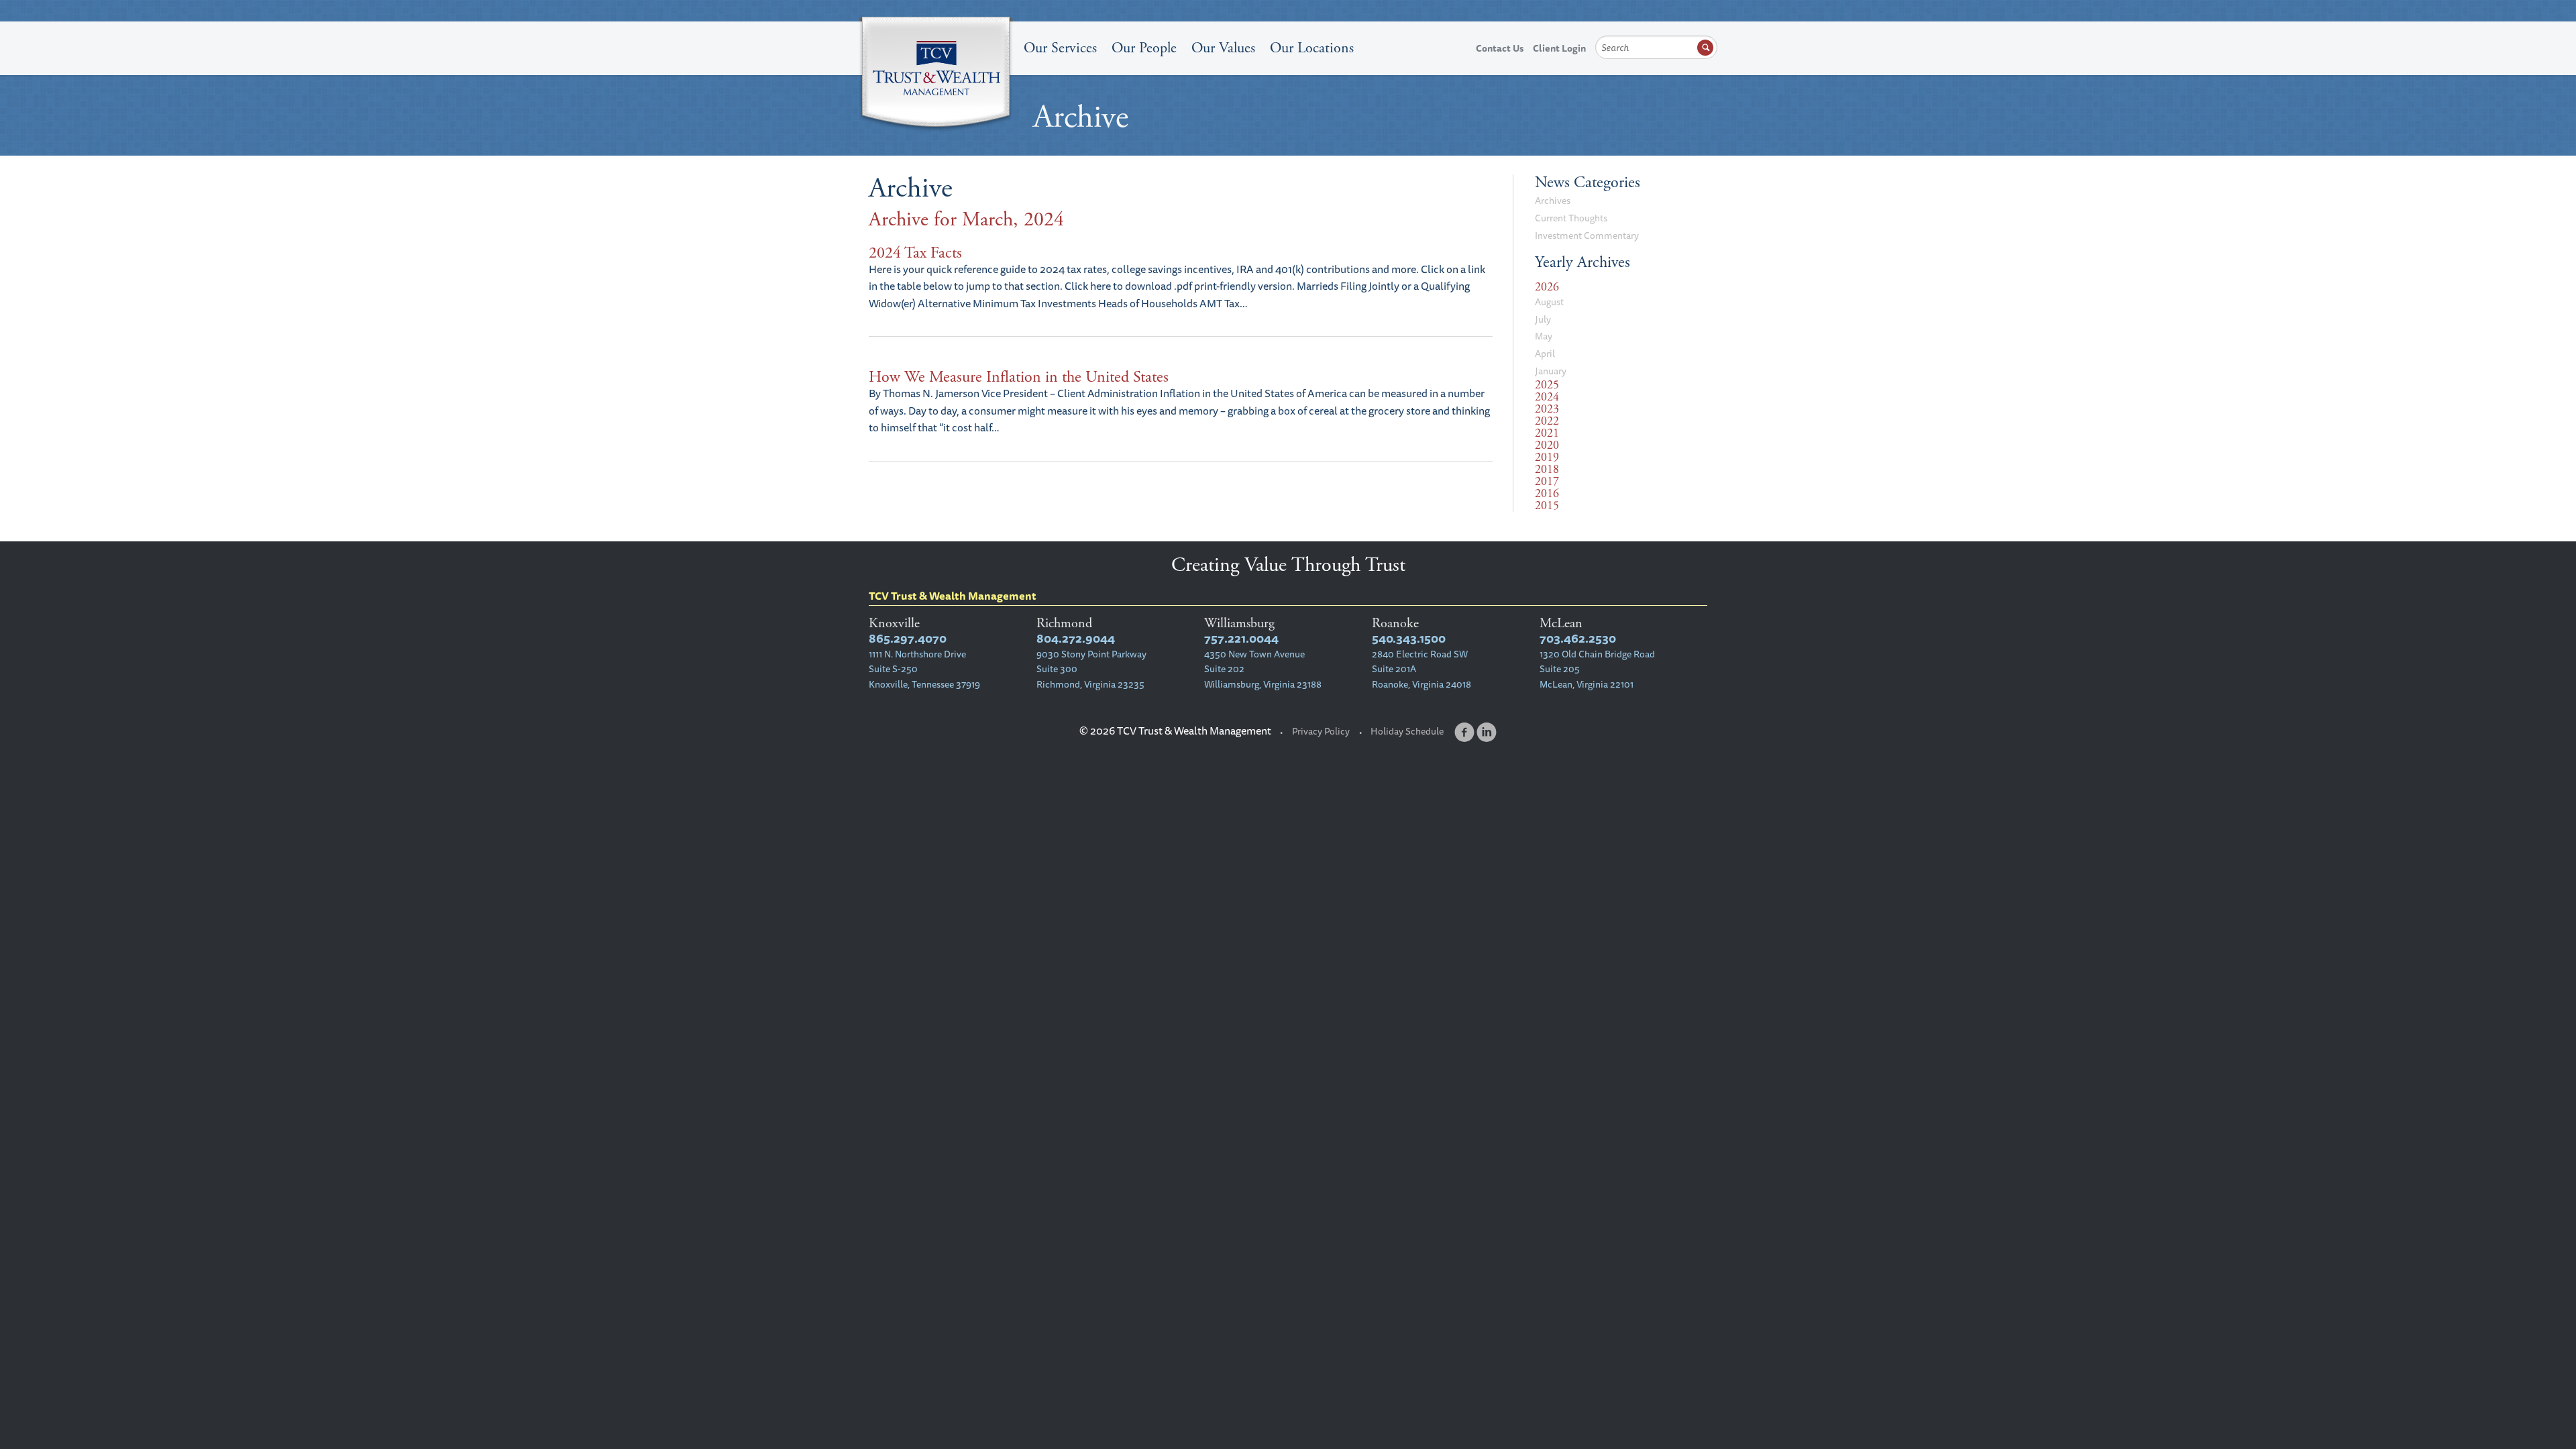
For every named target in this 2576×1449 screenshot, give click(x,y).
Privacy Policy (1321, 731)
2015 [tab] (1547, 506)
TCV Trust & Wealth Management (936, 75)
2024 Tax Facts (915, 253)
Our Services (1060, 48)
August (1549, 302)
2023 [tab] (1547, 409)
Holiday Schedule (1407, 731)
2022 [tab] (1547, 421)
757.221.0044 (1241, 638)
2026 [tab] (1547, 287)
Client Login (1559, 48)
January (1551, 371)
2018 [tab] (1547, 470)
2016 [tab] (1547, 494)
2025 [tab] (1547, 385)
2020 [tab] (1547, 445)
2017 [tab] (1547, 482)
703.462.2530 (1578, 638)
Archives (1553, 201)
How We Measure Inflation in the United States (1019, 377)
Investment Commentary (1587, 235)
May (1544, 336)
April (1545, 354)
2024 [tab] (1547, 397)
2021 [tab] (1547, 433)
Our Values (1223, 48)
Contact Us (1500, 48)
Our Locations (1312, 48)
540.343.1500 (1409, 638)
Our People (1144, 48)
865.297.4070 (908, 638)
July (1543, 319)
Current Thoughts (1571, 218)
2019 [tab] (1547, 458)
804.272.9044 (1076, 638)
